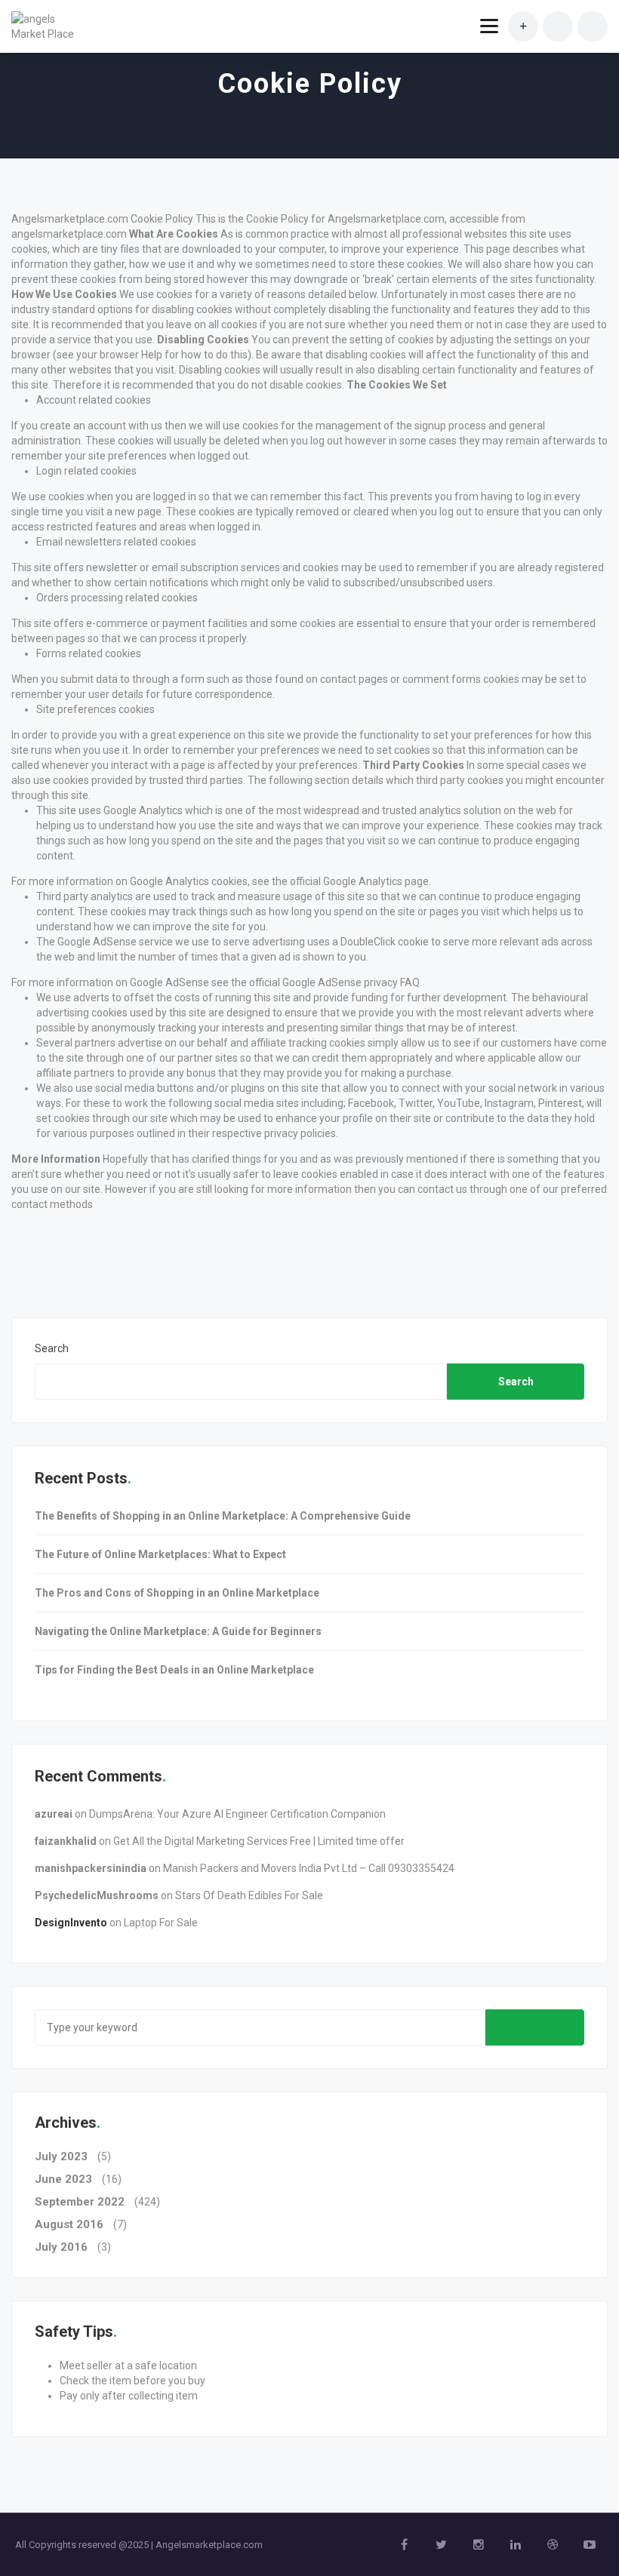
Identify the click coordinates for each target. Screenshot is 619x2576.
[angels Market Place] (47, 26)
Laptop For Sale (161, 1923)
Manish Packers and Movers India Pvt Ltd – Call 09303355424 (309, 1868)
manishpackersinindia (91, 1868)
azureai (54, 1814)
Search (52, 1348)
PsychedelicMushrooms (97, 1895)
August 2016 (69, 2224)
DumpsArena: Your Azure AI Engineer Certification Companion (237, 1814)
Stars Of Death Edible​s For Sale (249, 1895)
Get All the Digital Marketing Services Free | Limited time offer (259, 1841)
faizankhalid (66, 1841)
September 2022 (80, 2202)
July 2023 (61, 2156)
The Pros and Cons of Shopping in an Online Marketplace (177, 1593)
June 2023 (63, 2179)
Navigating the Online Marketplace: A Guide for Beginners (178, 1631)
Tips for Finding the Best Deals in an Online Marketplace (174, 1670)
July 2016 (61, 2247)
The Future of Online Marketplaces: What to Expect (160, 1554)
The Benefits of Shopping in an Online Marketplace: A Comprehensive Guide (223, 1516)
